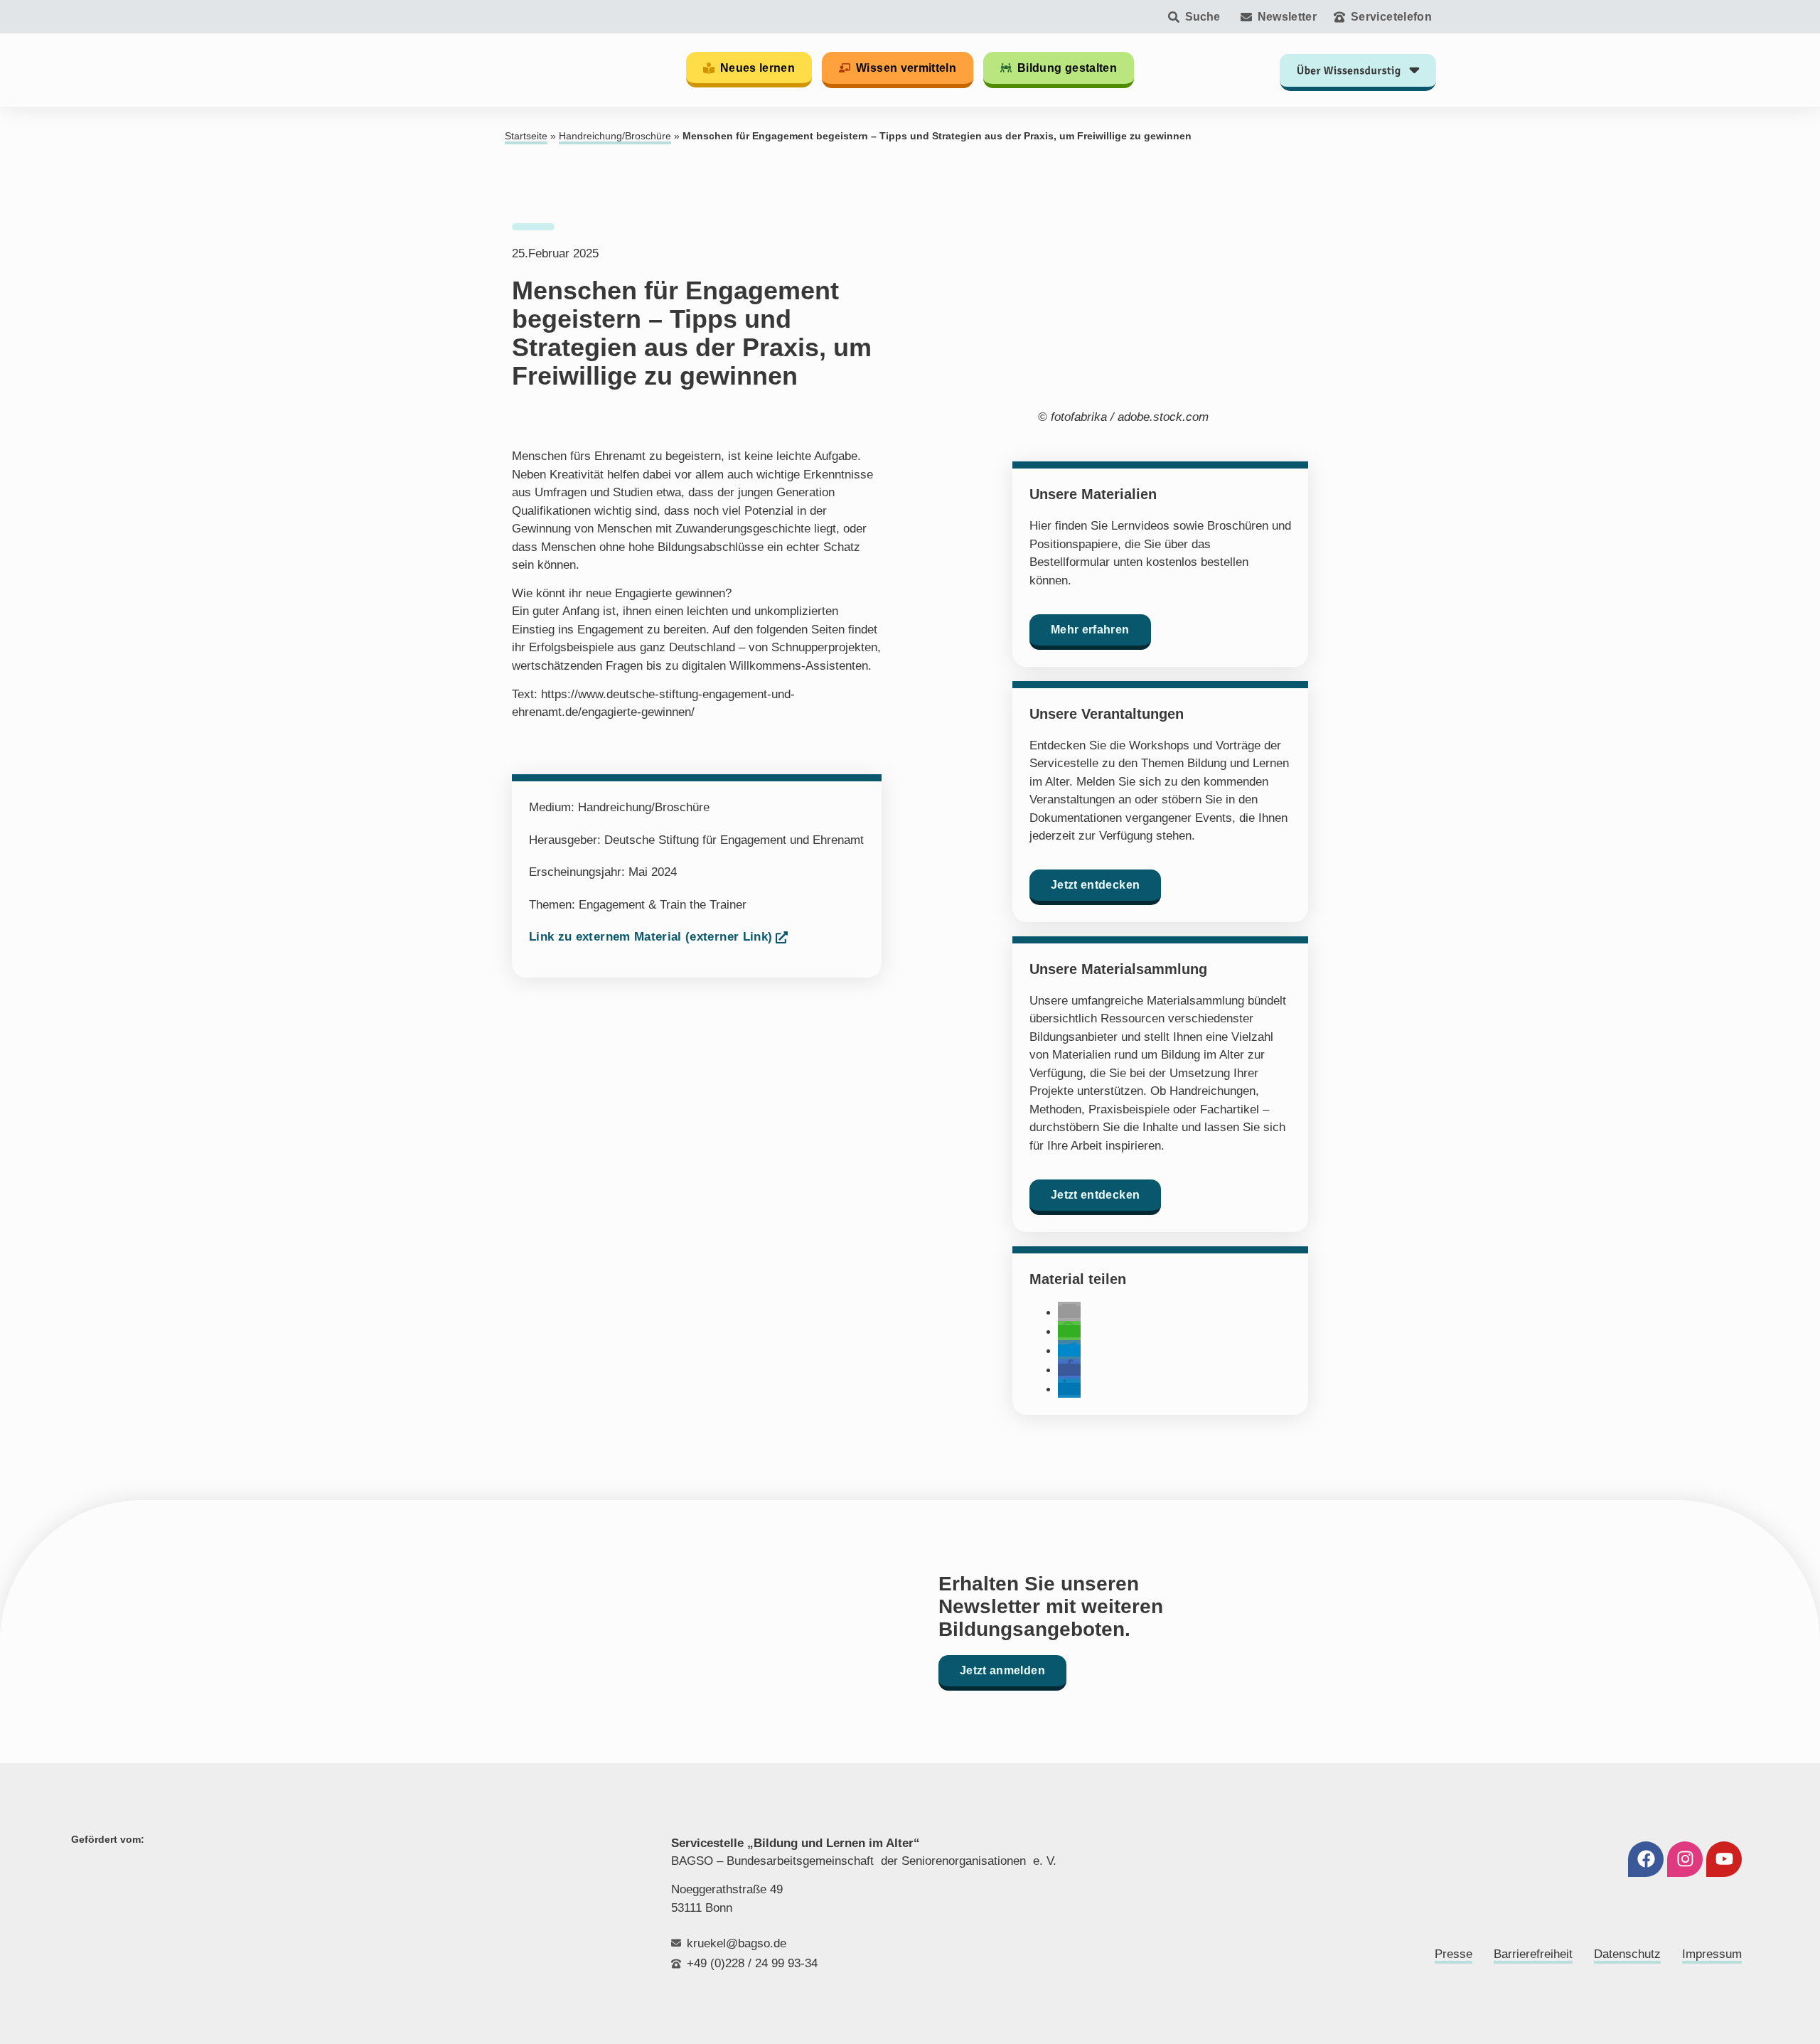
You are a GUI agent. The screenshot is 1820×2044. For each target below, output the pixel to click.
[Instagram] (1685, 1859)
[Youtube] (1724, 1859)
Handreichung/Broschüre (615, 136)
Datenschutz (1627, 1954)
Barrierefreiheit (1533, 1954)
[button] (1069, 1312)
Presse (1454, 1954)
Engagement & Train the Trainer (663, 905)
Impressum (1712, 1954)
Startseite (526, 136)
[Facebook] (1646, 1859)
